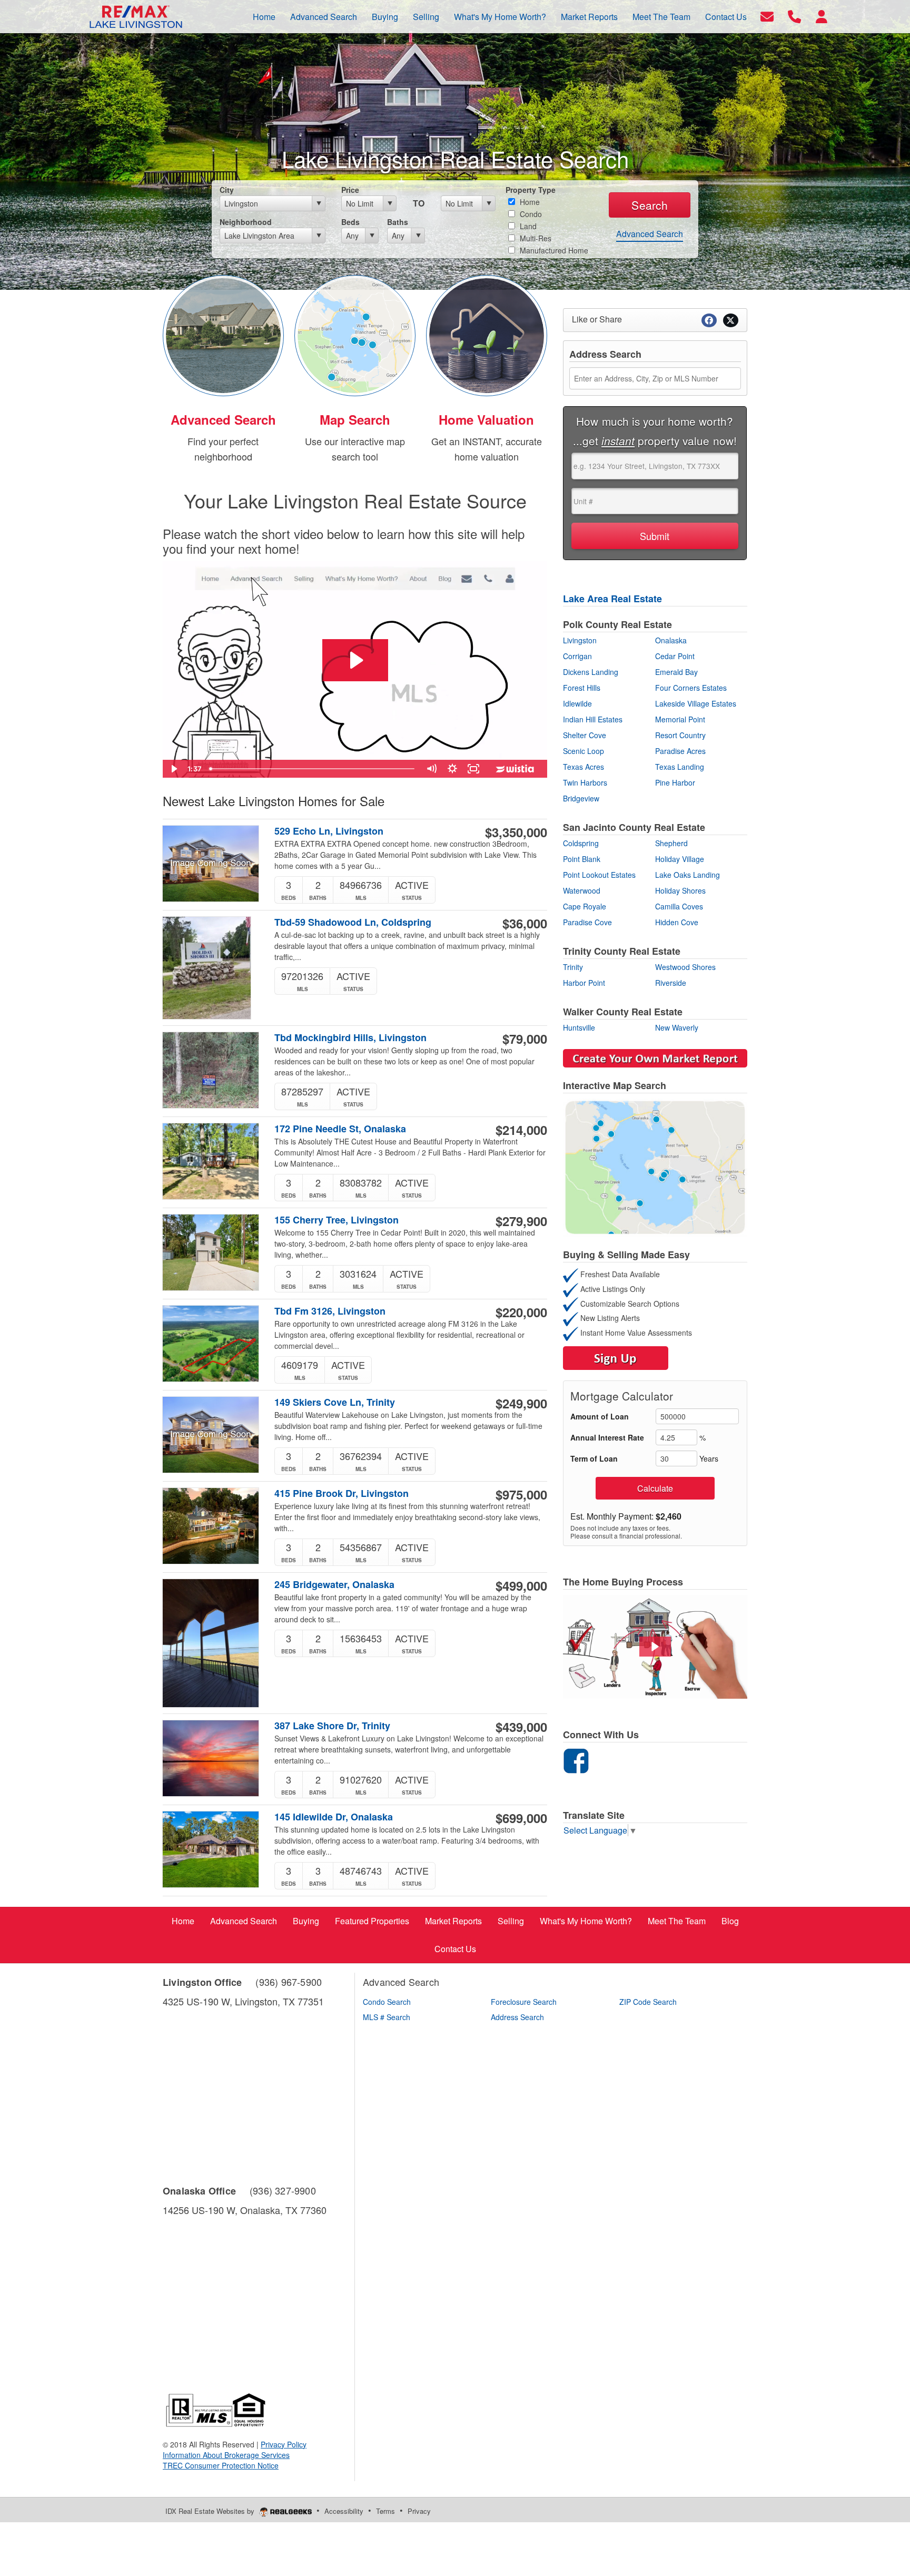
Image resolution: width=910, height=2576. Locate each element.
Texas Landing (680, 767)
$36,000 (525, 923)
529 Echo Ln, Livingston (329, 831)
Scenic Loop (583, 751)
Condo (530, 214)
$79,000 (525, 1039)
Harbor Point (584, 983)
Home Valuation (486, 419)
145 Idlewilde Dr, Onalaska (334, 1817)
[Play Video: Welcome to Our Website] (355, 660)
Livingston (580, 640)
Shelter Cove (585, 735)
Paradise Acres (680, 751)
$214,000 (521, 1130)
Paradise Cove (587, 922)
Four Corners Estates (691, 688)
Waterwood (582, 890)
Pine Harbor (675, 782)
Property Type (531, 190)
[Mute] (431, 769)
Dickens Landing (591, 672)
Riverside (671, 983)
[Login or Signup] (822, 16)
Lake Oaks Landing (688, 875)
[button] (655, 1647)
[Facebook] (576, 1759)
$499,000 (521, 1585)
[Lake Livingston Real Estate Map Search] (655, 1166)
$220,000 (521, 1312)
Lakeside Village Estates (696, 703)
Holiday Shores (680, 890)
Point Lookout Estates (599, 875)
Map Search (355, 419)
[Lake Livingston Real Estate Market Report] (655, 1057)
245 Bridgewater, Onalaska (334, 1585)
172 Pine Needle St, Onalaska (340, 1129)
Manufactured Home (553, 250)
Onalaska (671, 640)
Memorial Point (680, 719)
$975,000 (521, 1494)
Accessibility (344, 2511)
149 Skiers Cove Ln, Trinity (335, 1402)
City (227, 190)
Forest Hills (582, 688)
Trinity (573, 967)
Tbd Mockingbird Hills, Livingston (350, 1038)
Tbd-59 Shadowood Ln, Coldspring (353, 922)
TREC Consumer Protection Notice (221, 2465)
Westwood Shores (685, 967)
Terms (385, 2511)
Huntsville (579, 1027)
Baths (398, 222)
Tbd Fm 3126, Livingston (330, 1311)
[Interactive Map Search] (355, 334)
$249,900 (521, 1403)
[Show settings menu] (452, 769)
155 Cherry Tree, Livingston (337, 1220)
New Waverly (677, 1027)
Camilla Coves (679, 906)
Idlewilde (577, 703)
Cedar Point (675, 656)
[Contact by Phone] (794, 16)
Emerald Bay (676, 672)
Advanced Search (650, 234)
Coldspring (581, 843)
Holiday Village (680, 859)
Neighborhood (246, 222)
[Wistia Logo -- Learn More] (516, 769)
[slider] (313, 769)
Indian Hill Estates (593, 719)
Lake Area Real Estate (612, 599)
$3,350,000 (516, 832)
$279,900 (521, 1221)
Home (529, 202)
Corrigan (577, 656)
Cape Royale (585, 906)
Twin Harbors (585, 782)
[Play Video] (173, 769)
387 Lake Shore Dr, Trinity (332, 1726)
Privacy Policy (284, 2444)
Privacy (419, 2511)
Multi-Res (535, 238)
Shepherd (671, 843)
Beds (350, 222)
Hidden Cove (677, 922)
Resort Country (680, 735)
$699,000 (521, 1818)
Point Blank (582, 859)
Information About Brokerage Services (226, 2455)
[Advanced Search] (223, 334)
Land (527, 226)
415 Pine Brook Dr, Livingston (342, 1493)
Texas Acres (583, 767)
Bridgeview (581, 798)
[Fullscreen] (473, 769)
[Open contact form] (767, 16)
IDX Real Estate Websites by (211, 2511)
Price (350, 190)
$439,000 (521, 1727)
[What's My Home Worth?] (487, 334)
